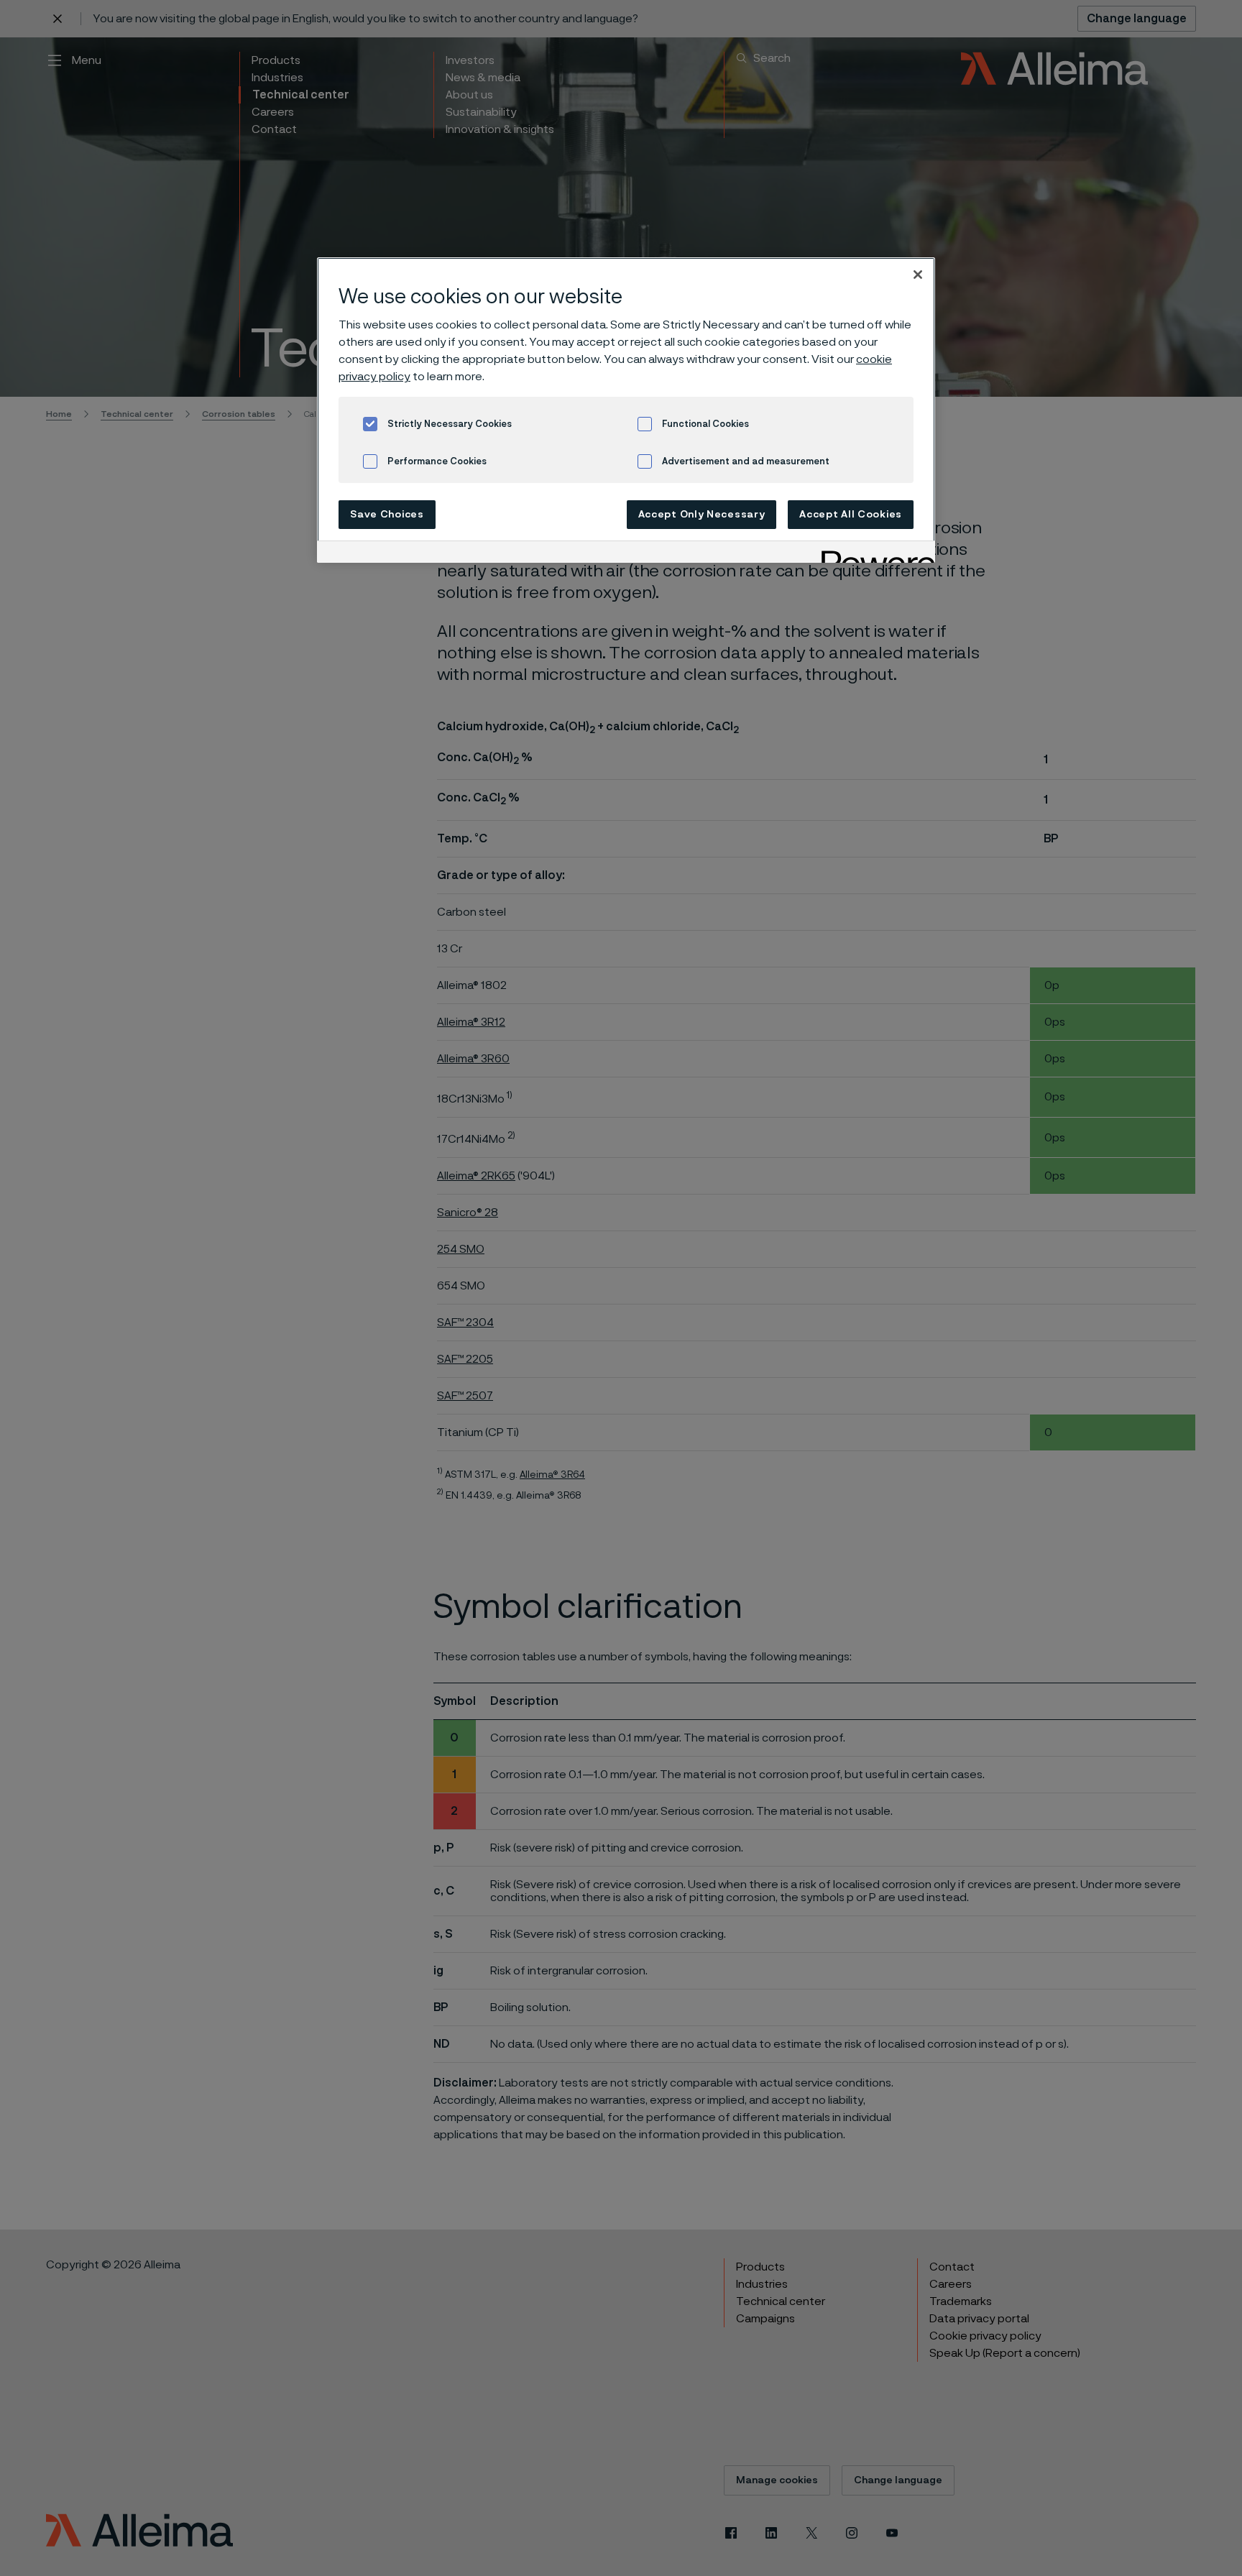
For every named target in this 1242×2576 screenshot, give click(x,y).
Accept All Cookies (851, 515)
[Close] (918, 275)
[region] (626, 410)
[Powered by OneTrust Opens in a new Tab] (873, 554)
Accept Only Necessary (702, 515)
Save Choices (387, 515)
